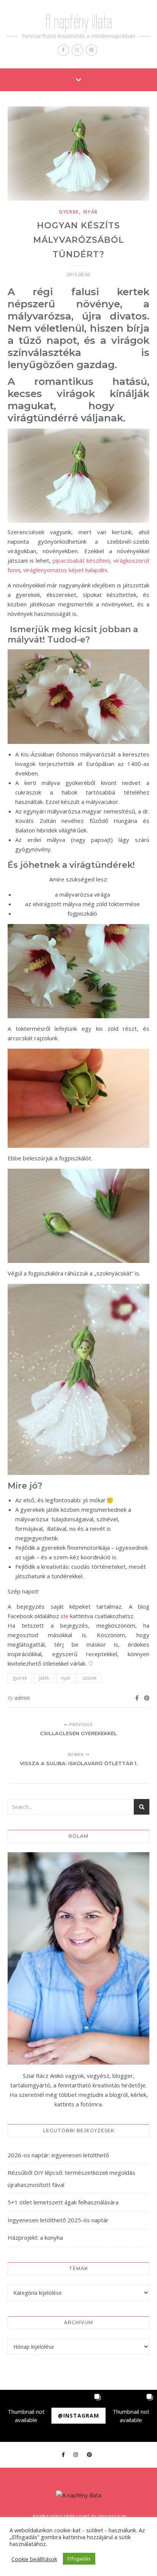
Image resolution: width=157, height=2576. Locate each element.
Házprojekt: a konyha (35, 2237)
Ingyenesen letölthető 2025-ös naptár (58, 2220)
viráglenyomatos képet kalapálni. (66, 570)
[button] (26, 2416)
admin (22, 1698)
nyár (91, 212)
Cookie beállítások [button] (34, 2559)
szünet (89, 1678)
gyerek (69, 212)
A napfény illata (79, 22)
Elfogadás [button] (79, 2559)
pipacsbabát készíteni (81, 560)
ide (65, 1616)
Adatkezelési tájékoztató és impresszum (79, 2516)
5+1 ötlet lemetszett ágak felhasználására (63, 2202)
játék (44, 1678)
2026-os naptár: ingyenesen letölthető (58, 2155)
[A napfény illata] (79, 2495)
